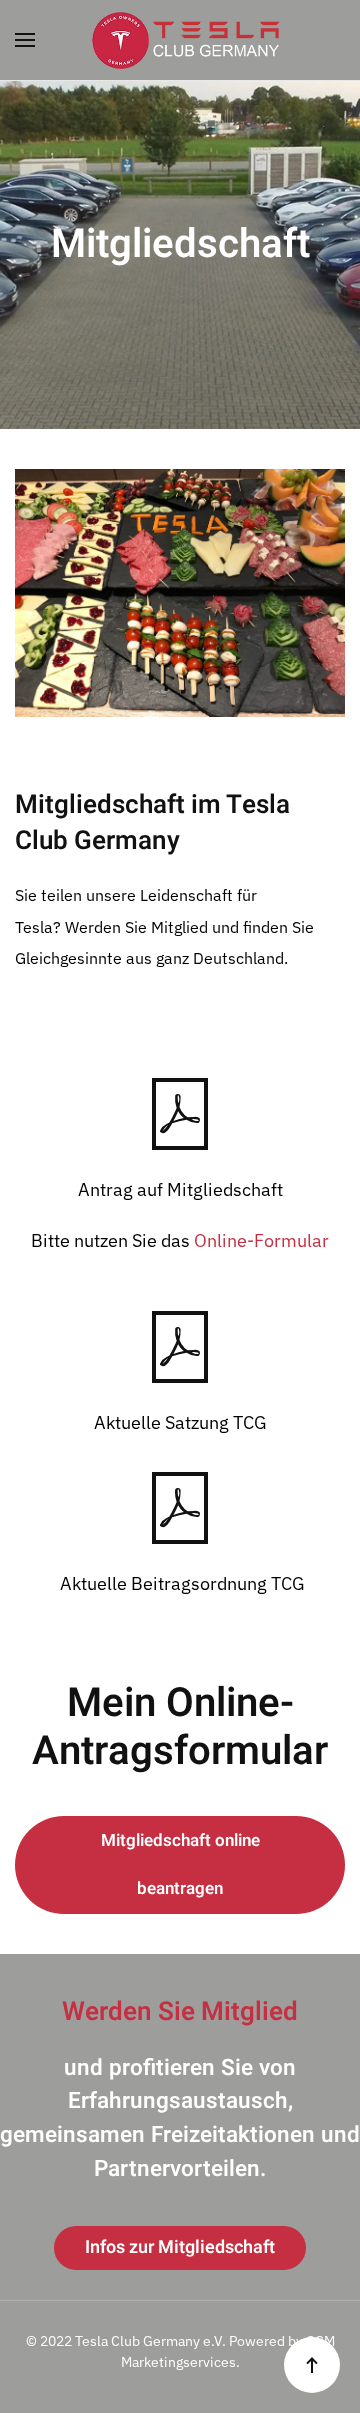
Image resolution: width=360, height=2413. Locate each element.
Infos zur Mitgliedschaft (180, 2247)
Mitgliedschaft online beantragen (180, 1864)
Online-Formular (261, 1240)
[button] (25, 40)
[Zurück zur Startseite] (180, 40)
